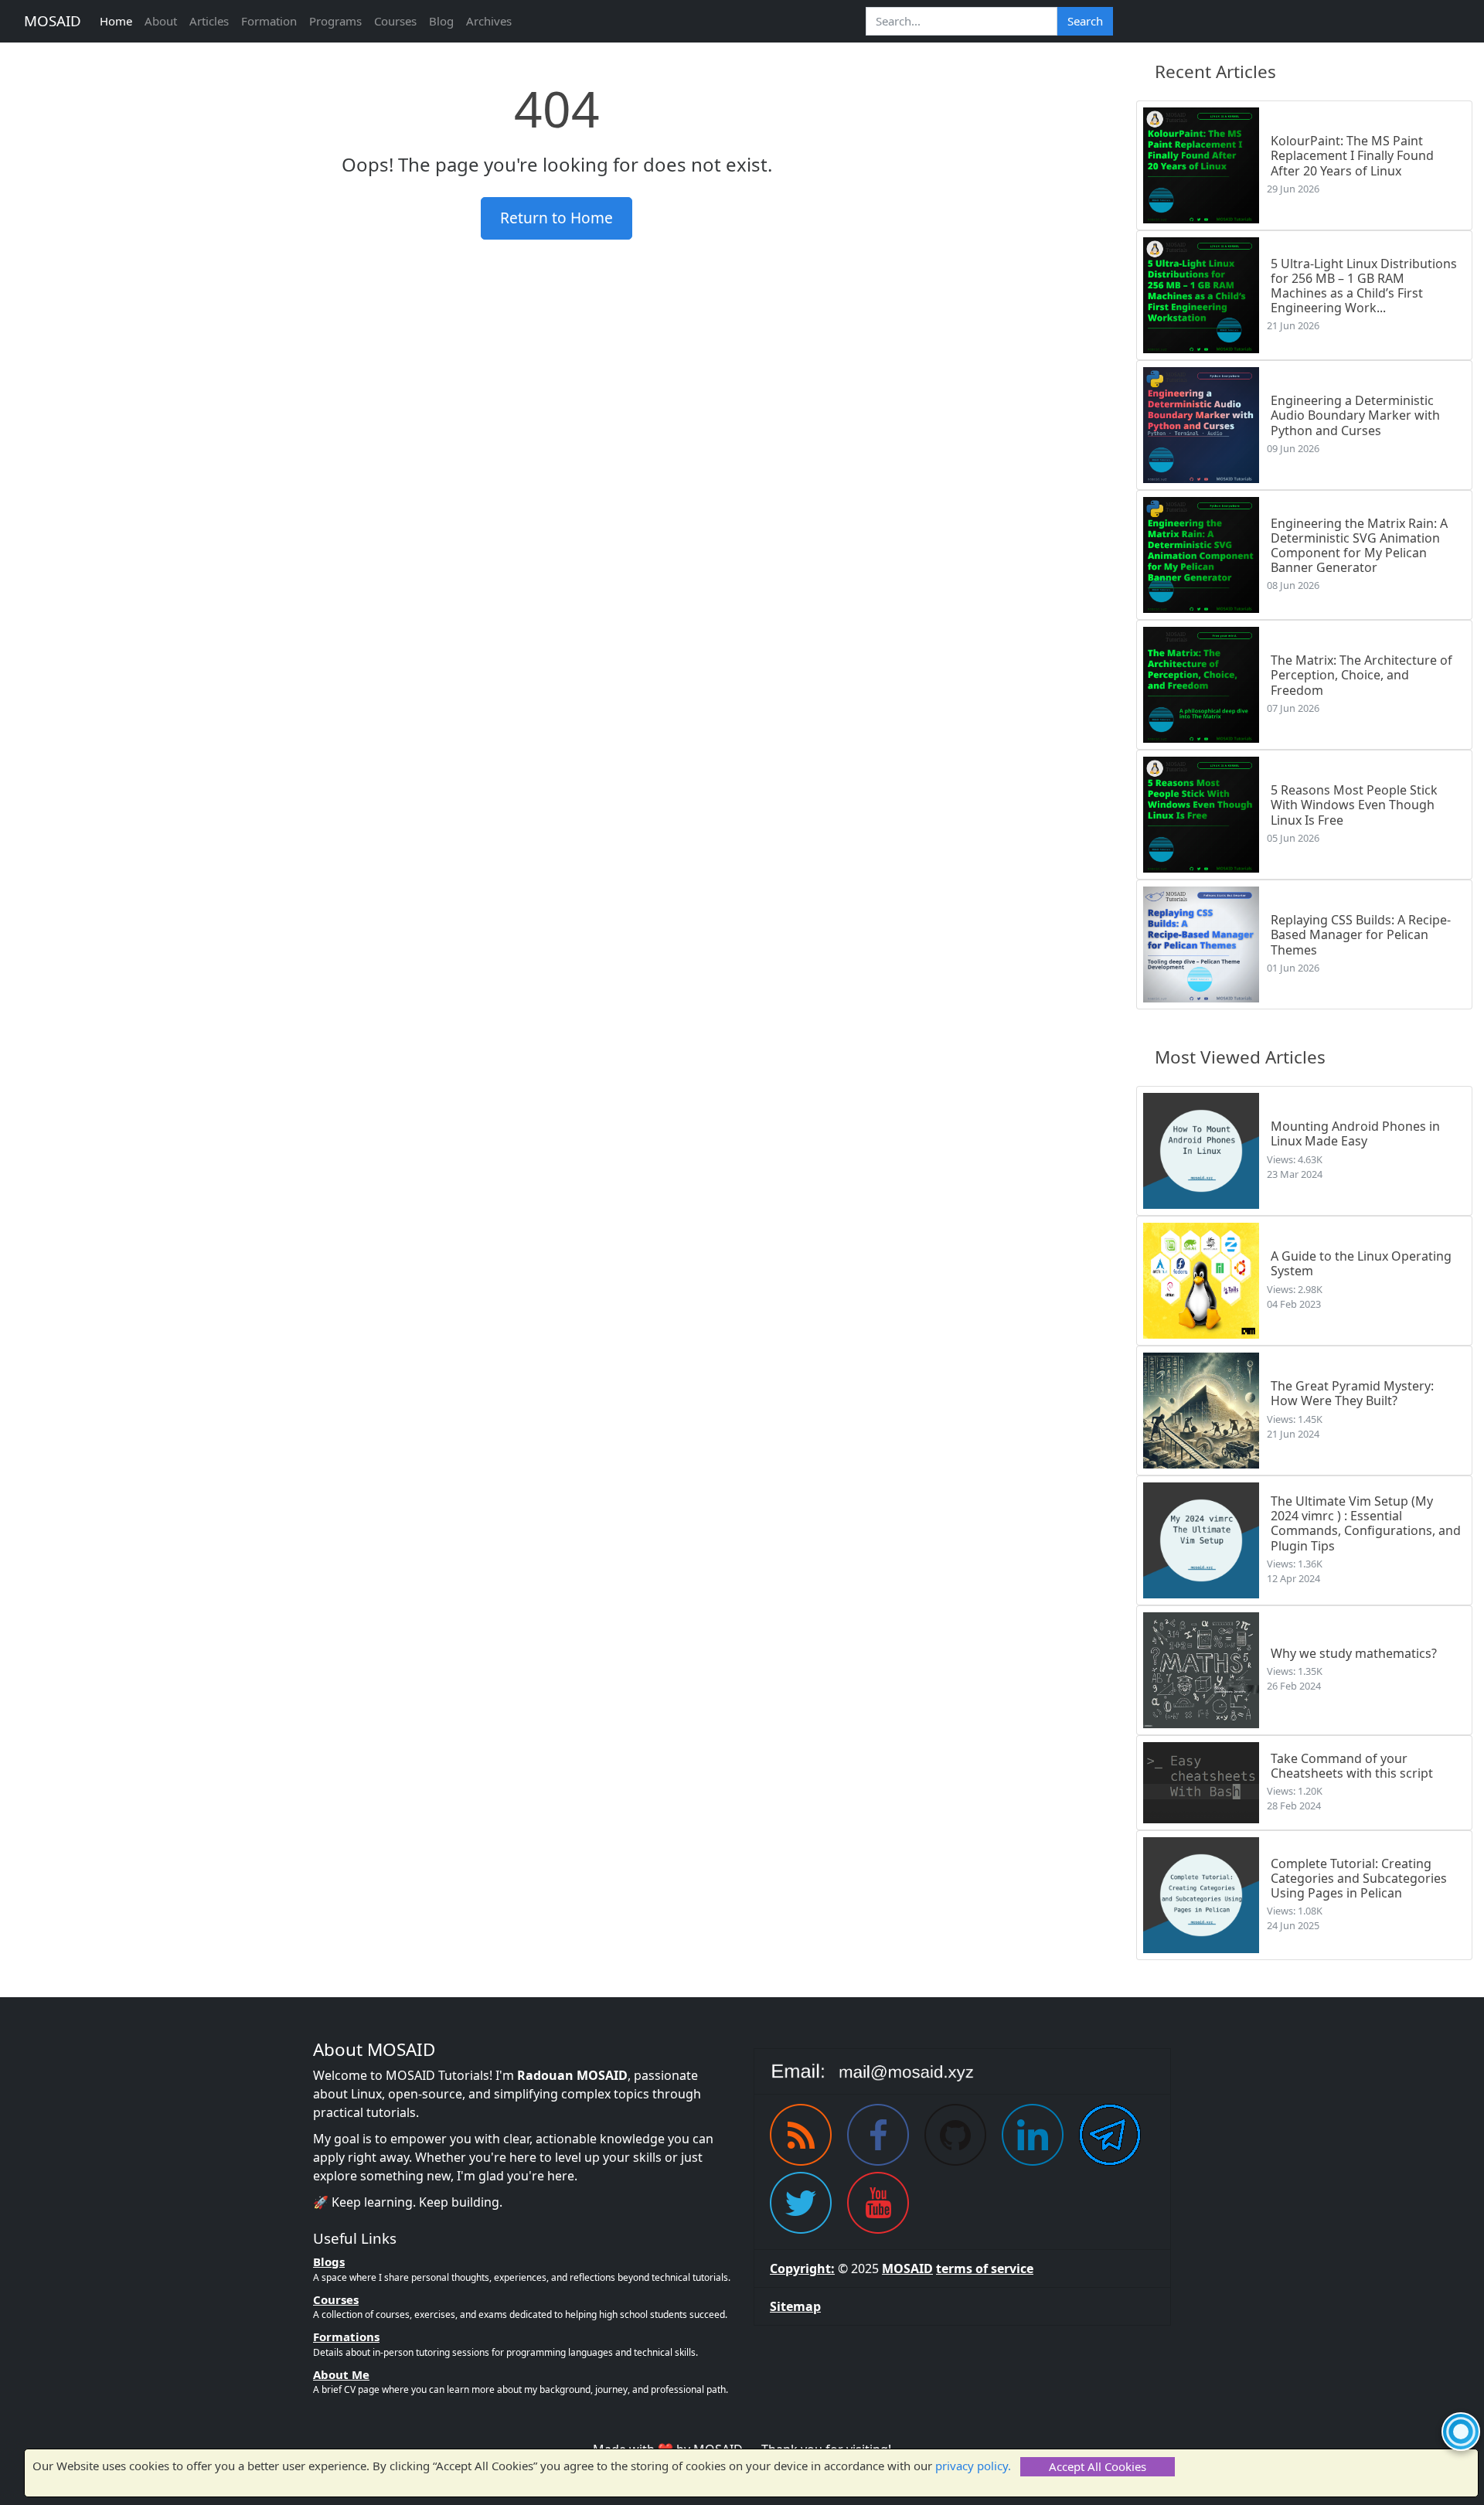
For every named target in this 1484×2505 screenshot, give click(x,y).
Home (116, 21)
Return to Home (556, 218)
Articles (209, 21)
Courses (395, 21)
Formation (269, 21)
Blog (441, 21)
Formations (346, 2337)
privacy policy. (973, 2466)
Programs (335, 21)
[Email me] (962, 2071)
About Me (341, 2374)
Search (1085, 21)
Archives (489, 21)
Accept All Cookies (1098, 2466)
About (161, 21)
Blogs (329, 2262)
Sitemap (795, 2306)
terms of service (985, 2268)
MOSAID (53, 20)
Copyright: (802, 2268)
